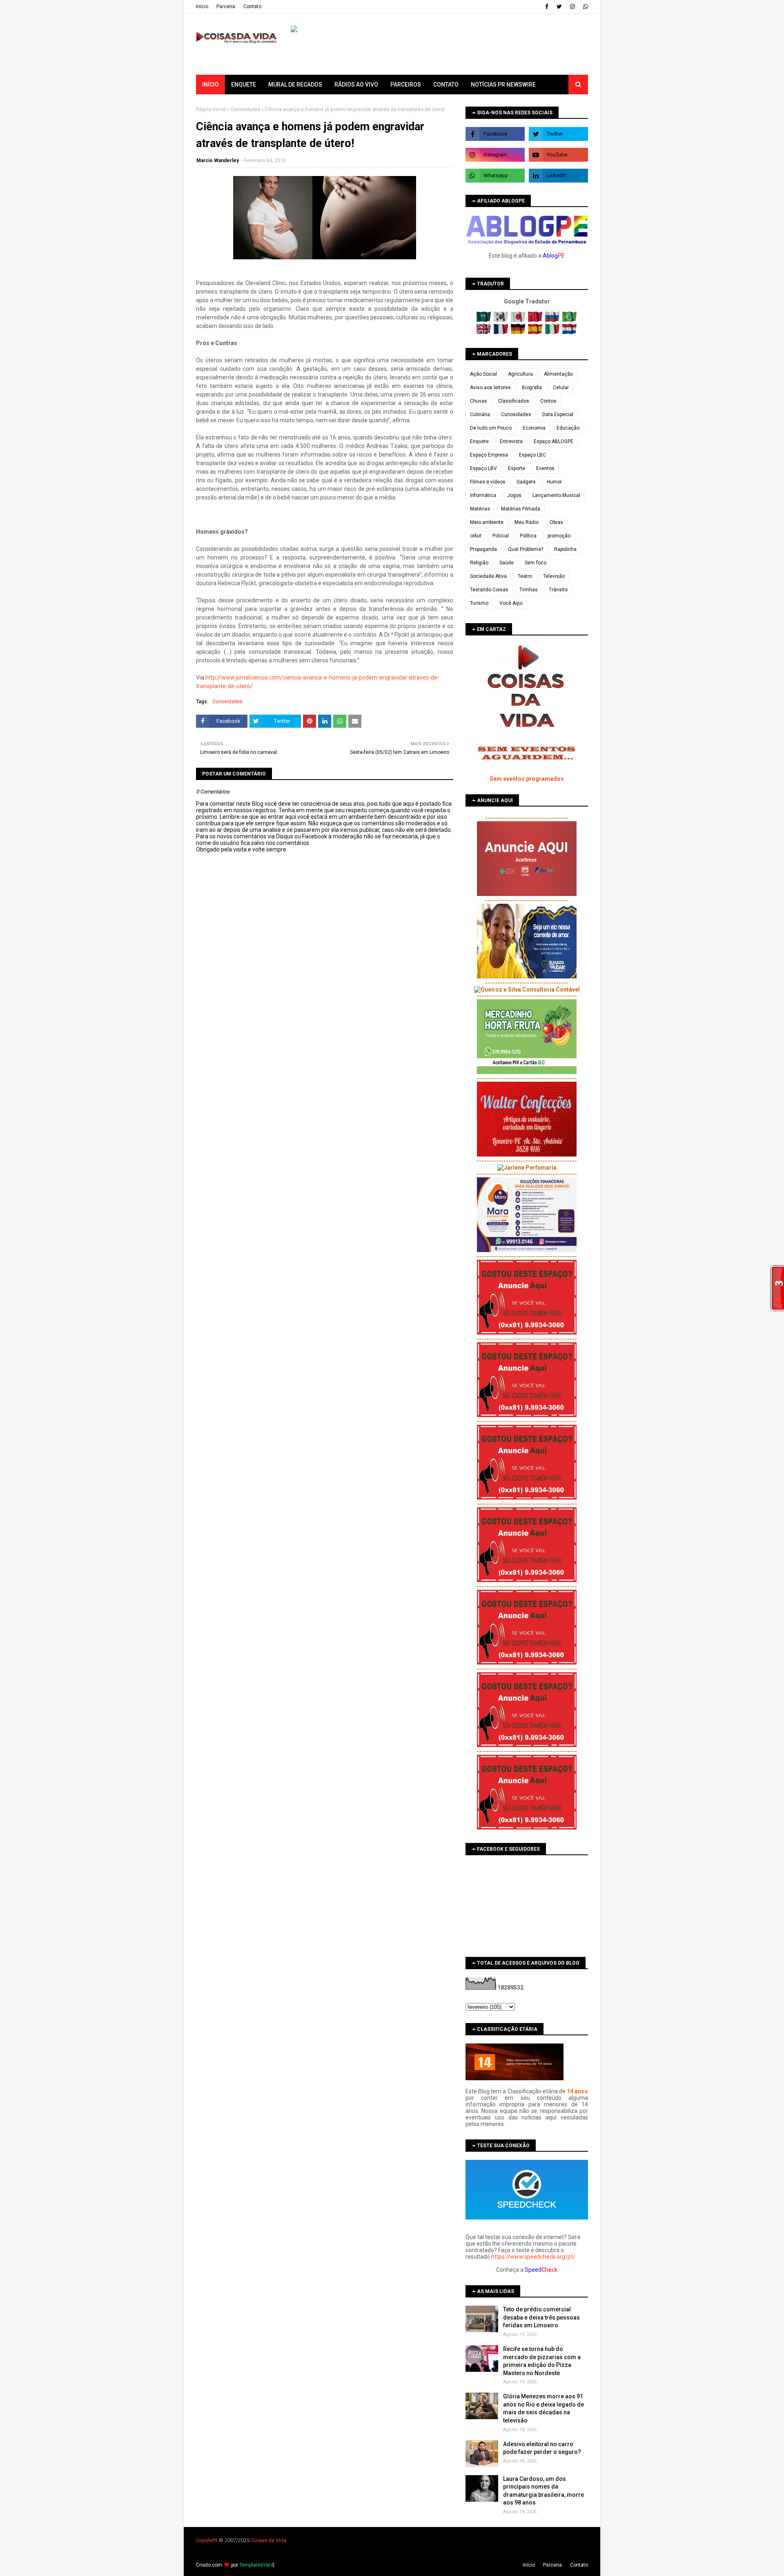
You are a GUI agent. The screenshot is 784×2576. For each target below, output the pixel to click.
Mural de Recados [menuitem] (295, 85)
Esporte (517, 468)
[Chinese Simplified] (536, 320)
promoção (559, 536)
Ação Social (483, 374)
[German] (519, 332)
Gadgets (526, 482)
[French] (502, 332)
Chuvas (479, 401)
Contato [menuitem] (446, 85)
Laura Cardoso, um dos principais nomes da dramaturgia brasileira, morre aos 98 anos (543, 2491)
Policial (501, 536)
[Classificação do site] (514, 2078)
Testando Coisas (489, 590)
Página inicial (211, 109)
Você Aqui (511, 603)
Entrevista (511, 441)
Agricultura (520, 374)
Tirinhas (529, 590)
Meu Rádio (527, 522)
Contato (252, 7)
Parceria (226, 7)
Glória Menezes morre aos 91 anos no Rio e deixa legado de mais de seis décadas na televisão (543, 2408)
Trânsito (558, 590)
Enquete (479, 441)
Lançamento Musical (556, 495)
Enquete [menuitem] (244, 85)
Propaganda (483, 549)
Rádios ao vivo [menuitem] (356, 85)
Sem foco (536, 563)
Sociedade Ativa (488, 576)
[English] (484, 332)
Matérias (480, 509)
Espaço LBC (532, 455)
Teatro (525, 576)
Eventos (545, 468)
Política (528, 536)
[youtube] (558, 155)
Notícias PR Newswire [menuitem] (503, 85)
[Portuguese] (570, 320)
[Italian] (553, 332)
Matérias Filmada (521, 509)
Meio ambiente (487, 522)
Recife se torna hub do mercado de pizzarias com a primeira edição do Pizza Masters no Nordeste (542, 2361)
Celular (561, 388)
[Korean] (502, 320)
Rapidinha (565, 549)
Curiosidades (245, 109)
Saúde (507, 563)
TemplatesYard (256, 2565)
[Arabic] (484, 320)
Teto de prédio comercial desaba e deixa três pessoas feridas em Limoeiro (541, 2317)
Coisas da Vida (268, 2540)
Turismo (479, 603)
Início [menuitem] (210, 85)
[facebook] (547, 7)
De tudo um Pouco (491, 428)
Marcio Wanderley (218, 160)
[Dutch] (570, 332)
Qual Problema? (526, 549)
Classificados (514, 401)
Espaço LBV (483, 468)
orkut (476, 536)
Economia (534, 428)
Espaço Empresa (489, 455)
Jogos (514, 495)
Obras (556, 522)
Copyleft (206, 2540)
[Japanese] (519, 320)
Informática (483, 495)
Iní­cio (202, 7)
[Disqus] (325, 1141)
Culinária (480, 414)
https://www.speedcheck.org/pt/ (533, 2257)
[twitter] (559, 7)
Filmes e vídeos (488, 482)
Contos (548, 401)
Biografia (532, 388)
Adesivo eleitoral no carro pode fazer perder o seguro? (542, 2448)
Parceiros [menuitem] (406, 85)
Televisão (554, 576)
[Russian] (553, 320)
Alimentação (558, 374)
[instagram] (572, 7)
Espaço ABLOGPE (553, 441)
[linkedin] (558, 176)
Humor (554, 482)
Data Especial (558, 414)
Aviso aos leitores (490, 388)
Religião (479, 563)
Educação (568, 428)
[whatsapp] (585, 7)
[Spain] (536, 332)
